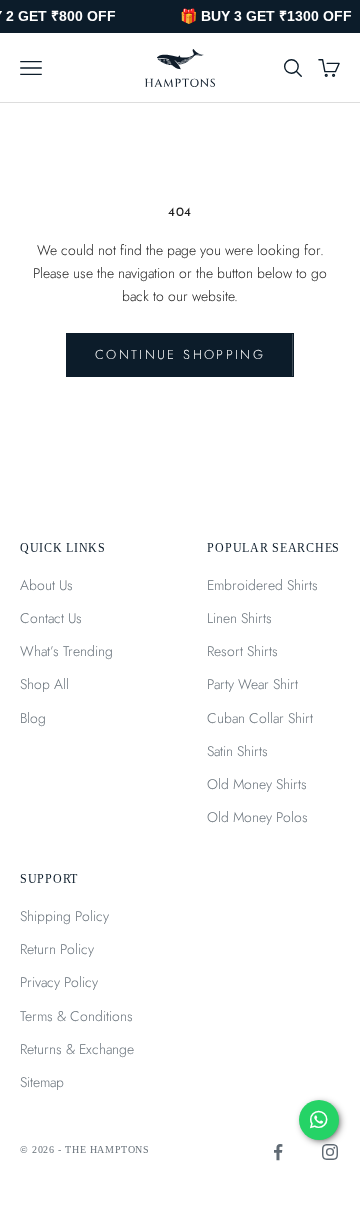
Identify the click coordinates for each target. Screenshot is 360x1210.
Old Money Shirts (257, 784)
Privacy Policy (59, 982)
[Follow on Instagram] (330, 1152)
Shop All (44, 684)
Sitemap (42, 1082)
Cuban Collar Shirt (260, 718)
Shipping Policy (64, 916)
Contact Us (51, 618)
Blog (33, 718)
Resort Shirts (242, 651)
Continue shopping (180, 354)
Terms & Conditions (76, 1016)
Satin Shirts (237, 751)
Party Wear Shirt (252, 684)
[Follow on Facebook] (278, 1152)
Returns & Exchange (77, 1049)
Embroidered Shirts (262, 585)
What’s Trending (66, 651)
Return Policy (57, 949)
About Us (46, 585)
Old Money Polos (257, 817)
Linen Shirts (239, 618)
